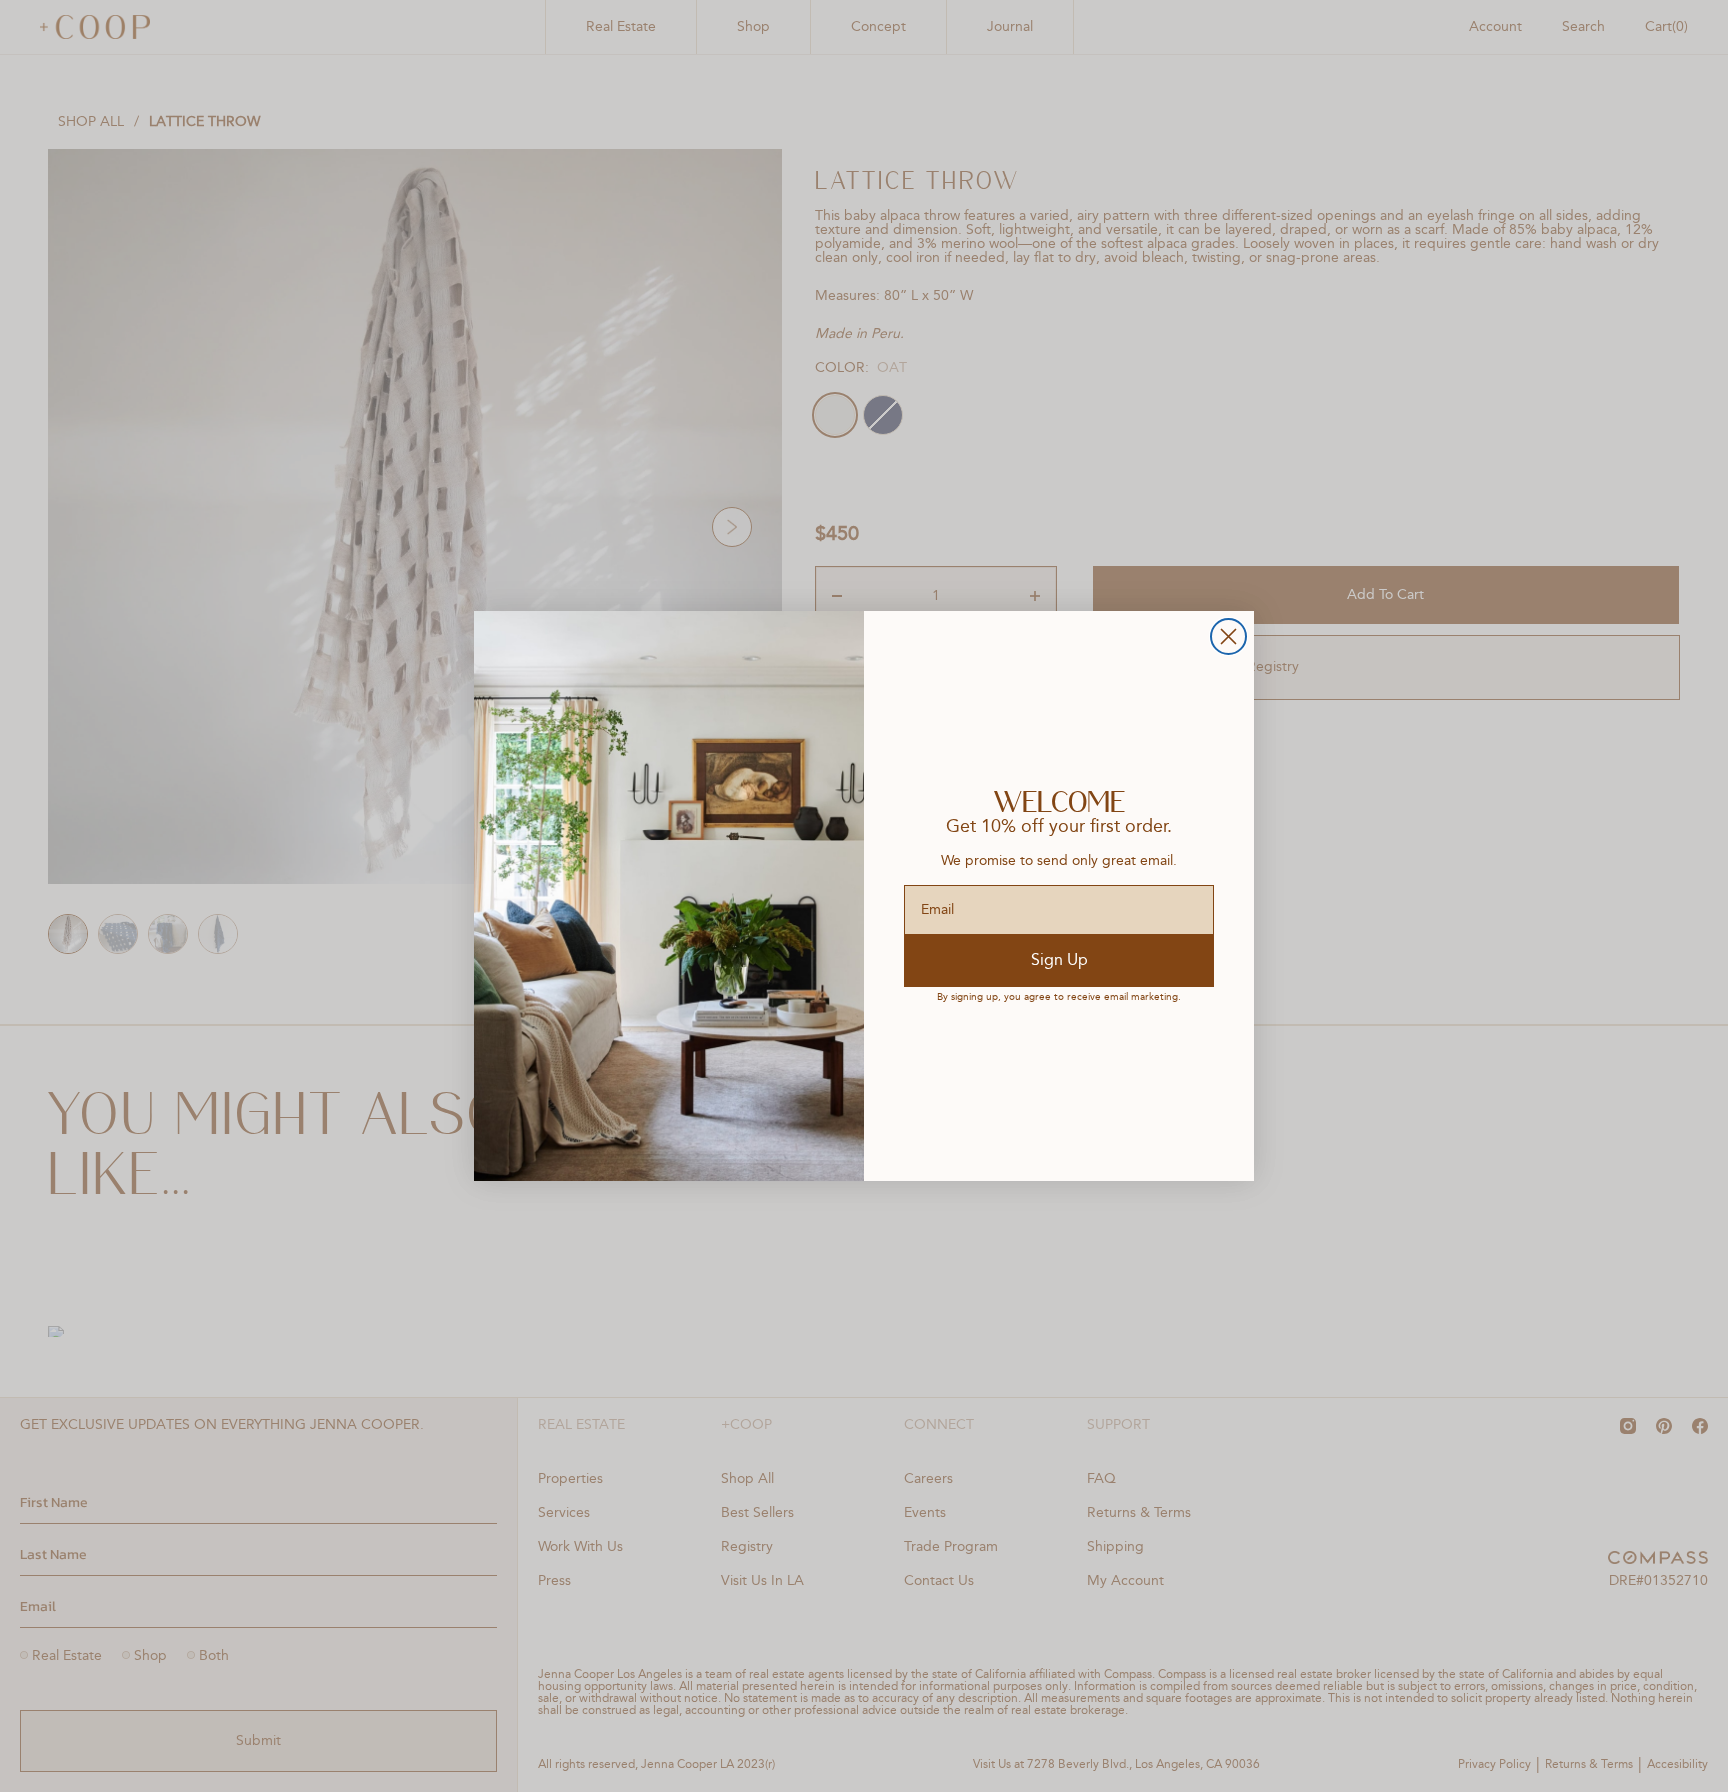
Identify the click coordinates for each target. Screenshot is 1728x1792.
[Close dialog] (1228, 636)
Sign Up (1059, 961)
